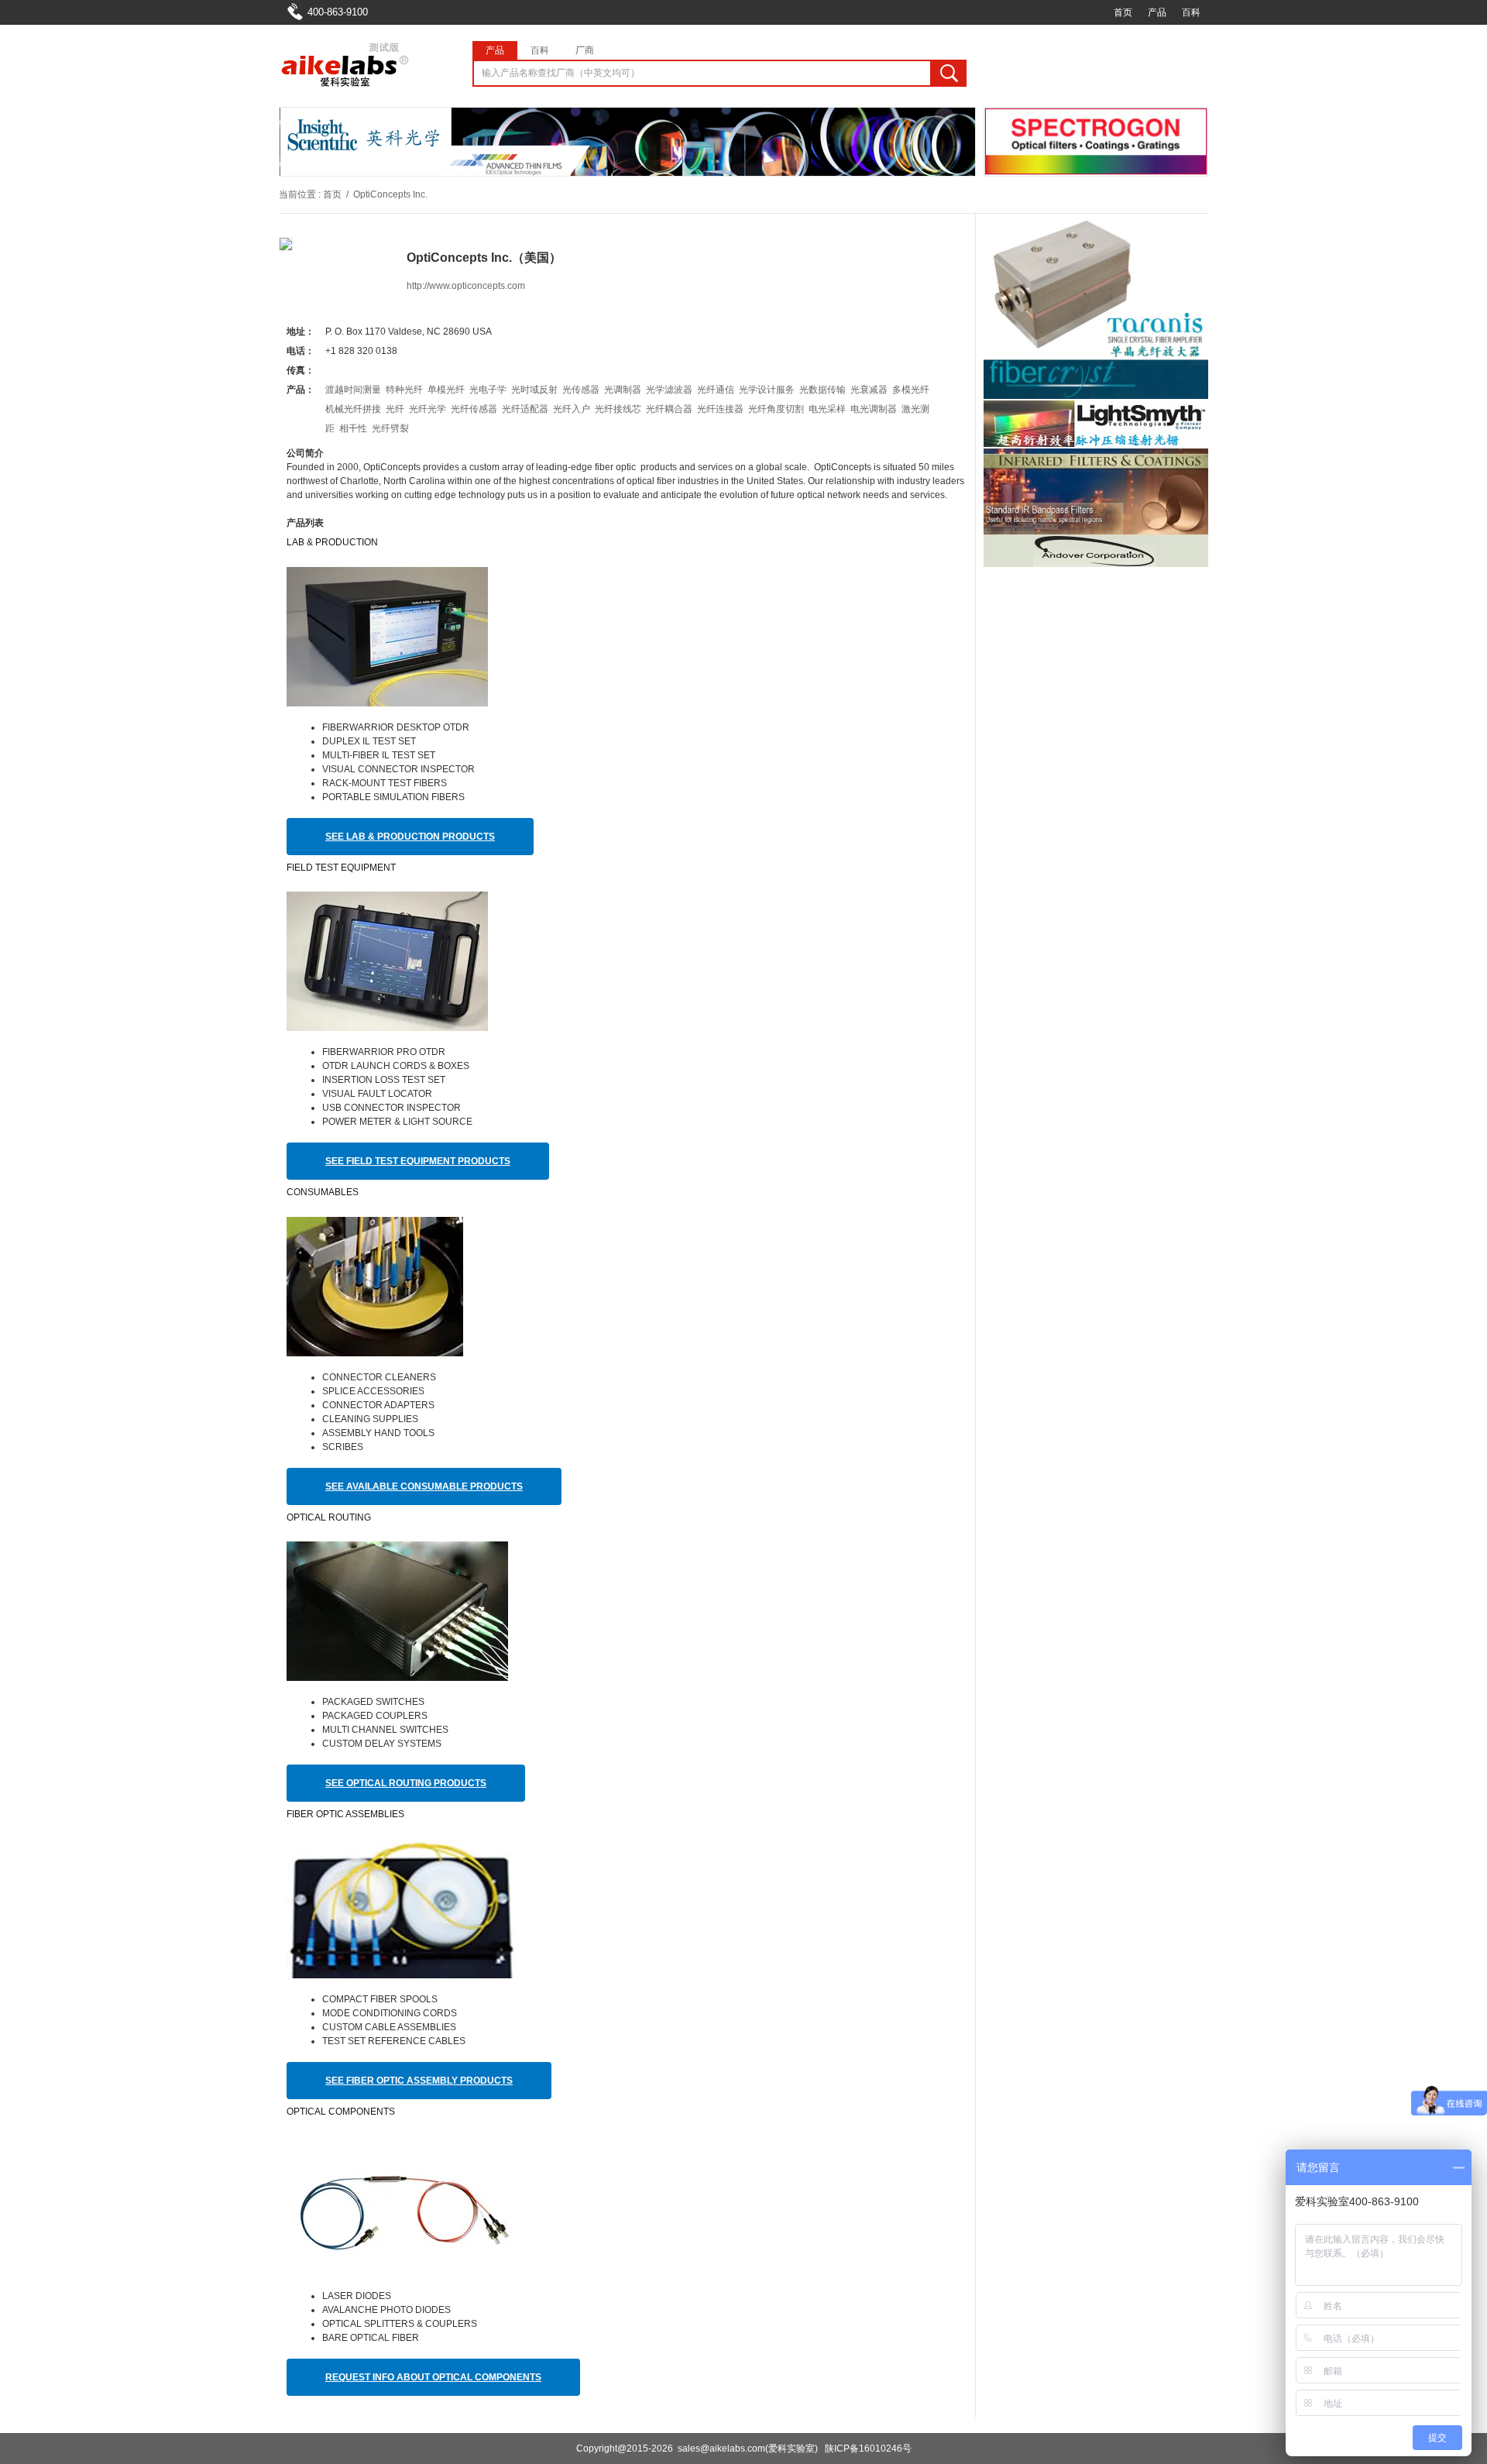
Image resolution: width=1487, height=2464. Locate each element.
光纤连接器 (720, 409)
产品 (1157, 12)
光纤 (395, 409)
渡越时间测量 (353, 390)
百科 (1191, 12)
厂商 (585, 50)
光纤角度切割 (776, 409)
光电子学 (488, 390)
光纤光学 (428, 409)
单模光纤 (446, 390)
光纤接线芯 (618, 409)
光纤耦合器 (669, 409)
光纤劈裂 (390, 428)
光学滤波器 (669, 390)
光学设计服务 (767, 390)
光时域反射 (534, 390)
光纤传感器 (474, 409)
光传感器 (581, 390)
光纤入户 (572, 409)
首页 (1123, 12)
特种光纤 (404, 390)
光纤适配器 (525, 409)
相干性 (353, 428)
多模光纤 (911, 390)
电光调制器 (874, 409)
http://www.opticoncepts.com (466, 286)
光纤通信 (716, 390)
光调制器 (623, 390)
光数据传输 (822, 390)
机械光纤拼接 (353, 409)
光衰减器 (869, 390)
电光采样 (827, 409)
